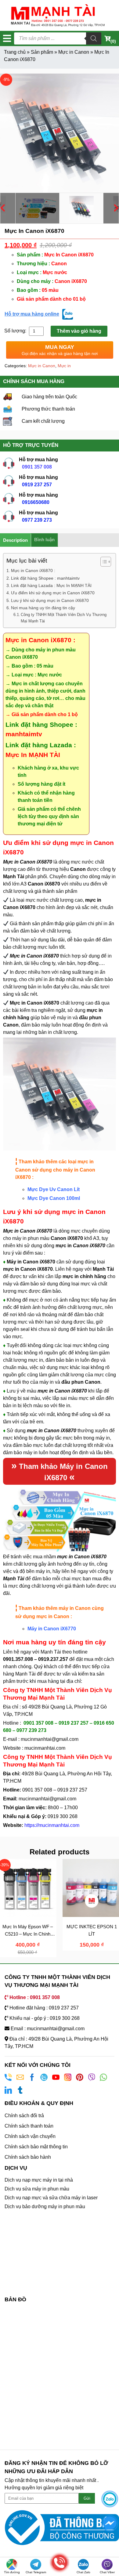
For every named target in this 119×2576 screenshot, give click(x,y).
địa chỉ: (74, 1681)
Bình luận (44, 540)
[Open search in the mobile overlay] (58, 38)
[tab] (16, 540)
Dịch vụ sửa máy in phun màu (37, 2189)
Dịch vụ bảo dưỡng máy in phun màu (45, 2206)
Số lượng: (16, 331)
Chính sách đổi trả (24, 2116)
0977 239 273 (37, 520)
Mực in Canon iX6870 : (34, 571)
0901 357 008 (37, 467)
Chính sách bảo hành (28, 2157)
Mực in (64, 366)
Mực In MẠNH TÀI (33, 755)
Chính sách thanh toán (29, 2126)
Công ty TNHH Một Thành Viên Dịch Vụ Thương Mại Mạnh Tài (64, 618)
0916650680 (36, 502)
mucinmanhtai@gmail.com (50, 1739)
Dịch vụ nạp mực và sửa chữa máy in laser (51, 2198)
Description (15, 540)
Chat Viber (107, 2572)
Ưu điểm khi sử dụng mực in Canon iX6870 (53, 593)
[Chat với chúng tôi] (110, 2499)
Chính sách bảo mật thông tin (36, 2147)
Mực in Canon (74, 52)
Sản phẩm (42, 52)
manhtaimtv (24, 734)
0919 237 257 (37, 485)
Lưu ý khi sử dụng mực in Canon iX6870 (50, 600)
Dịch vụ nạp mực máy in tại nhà (39, 2180)
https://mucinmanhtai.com (52, 1825)
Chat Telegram (36, 2572)
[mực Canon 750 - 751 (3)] (60, 133)
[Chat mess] (110, 2523)
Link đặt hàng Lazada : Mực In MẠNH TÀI (51, 585)
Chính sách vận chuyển (30, 2136)
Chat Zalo (83, 2572)
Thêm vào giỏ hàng (79, 331)
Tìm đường (12, 2572)
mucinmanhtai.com (45, 1748)
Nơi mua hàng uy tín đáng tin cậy (43, 608)
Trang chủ (15, 52)
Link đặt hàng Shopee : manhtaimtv (45, 578)
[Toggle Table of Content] (103, 562)
